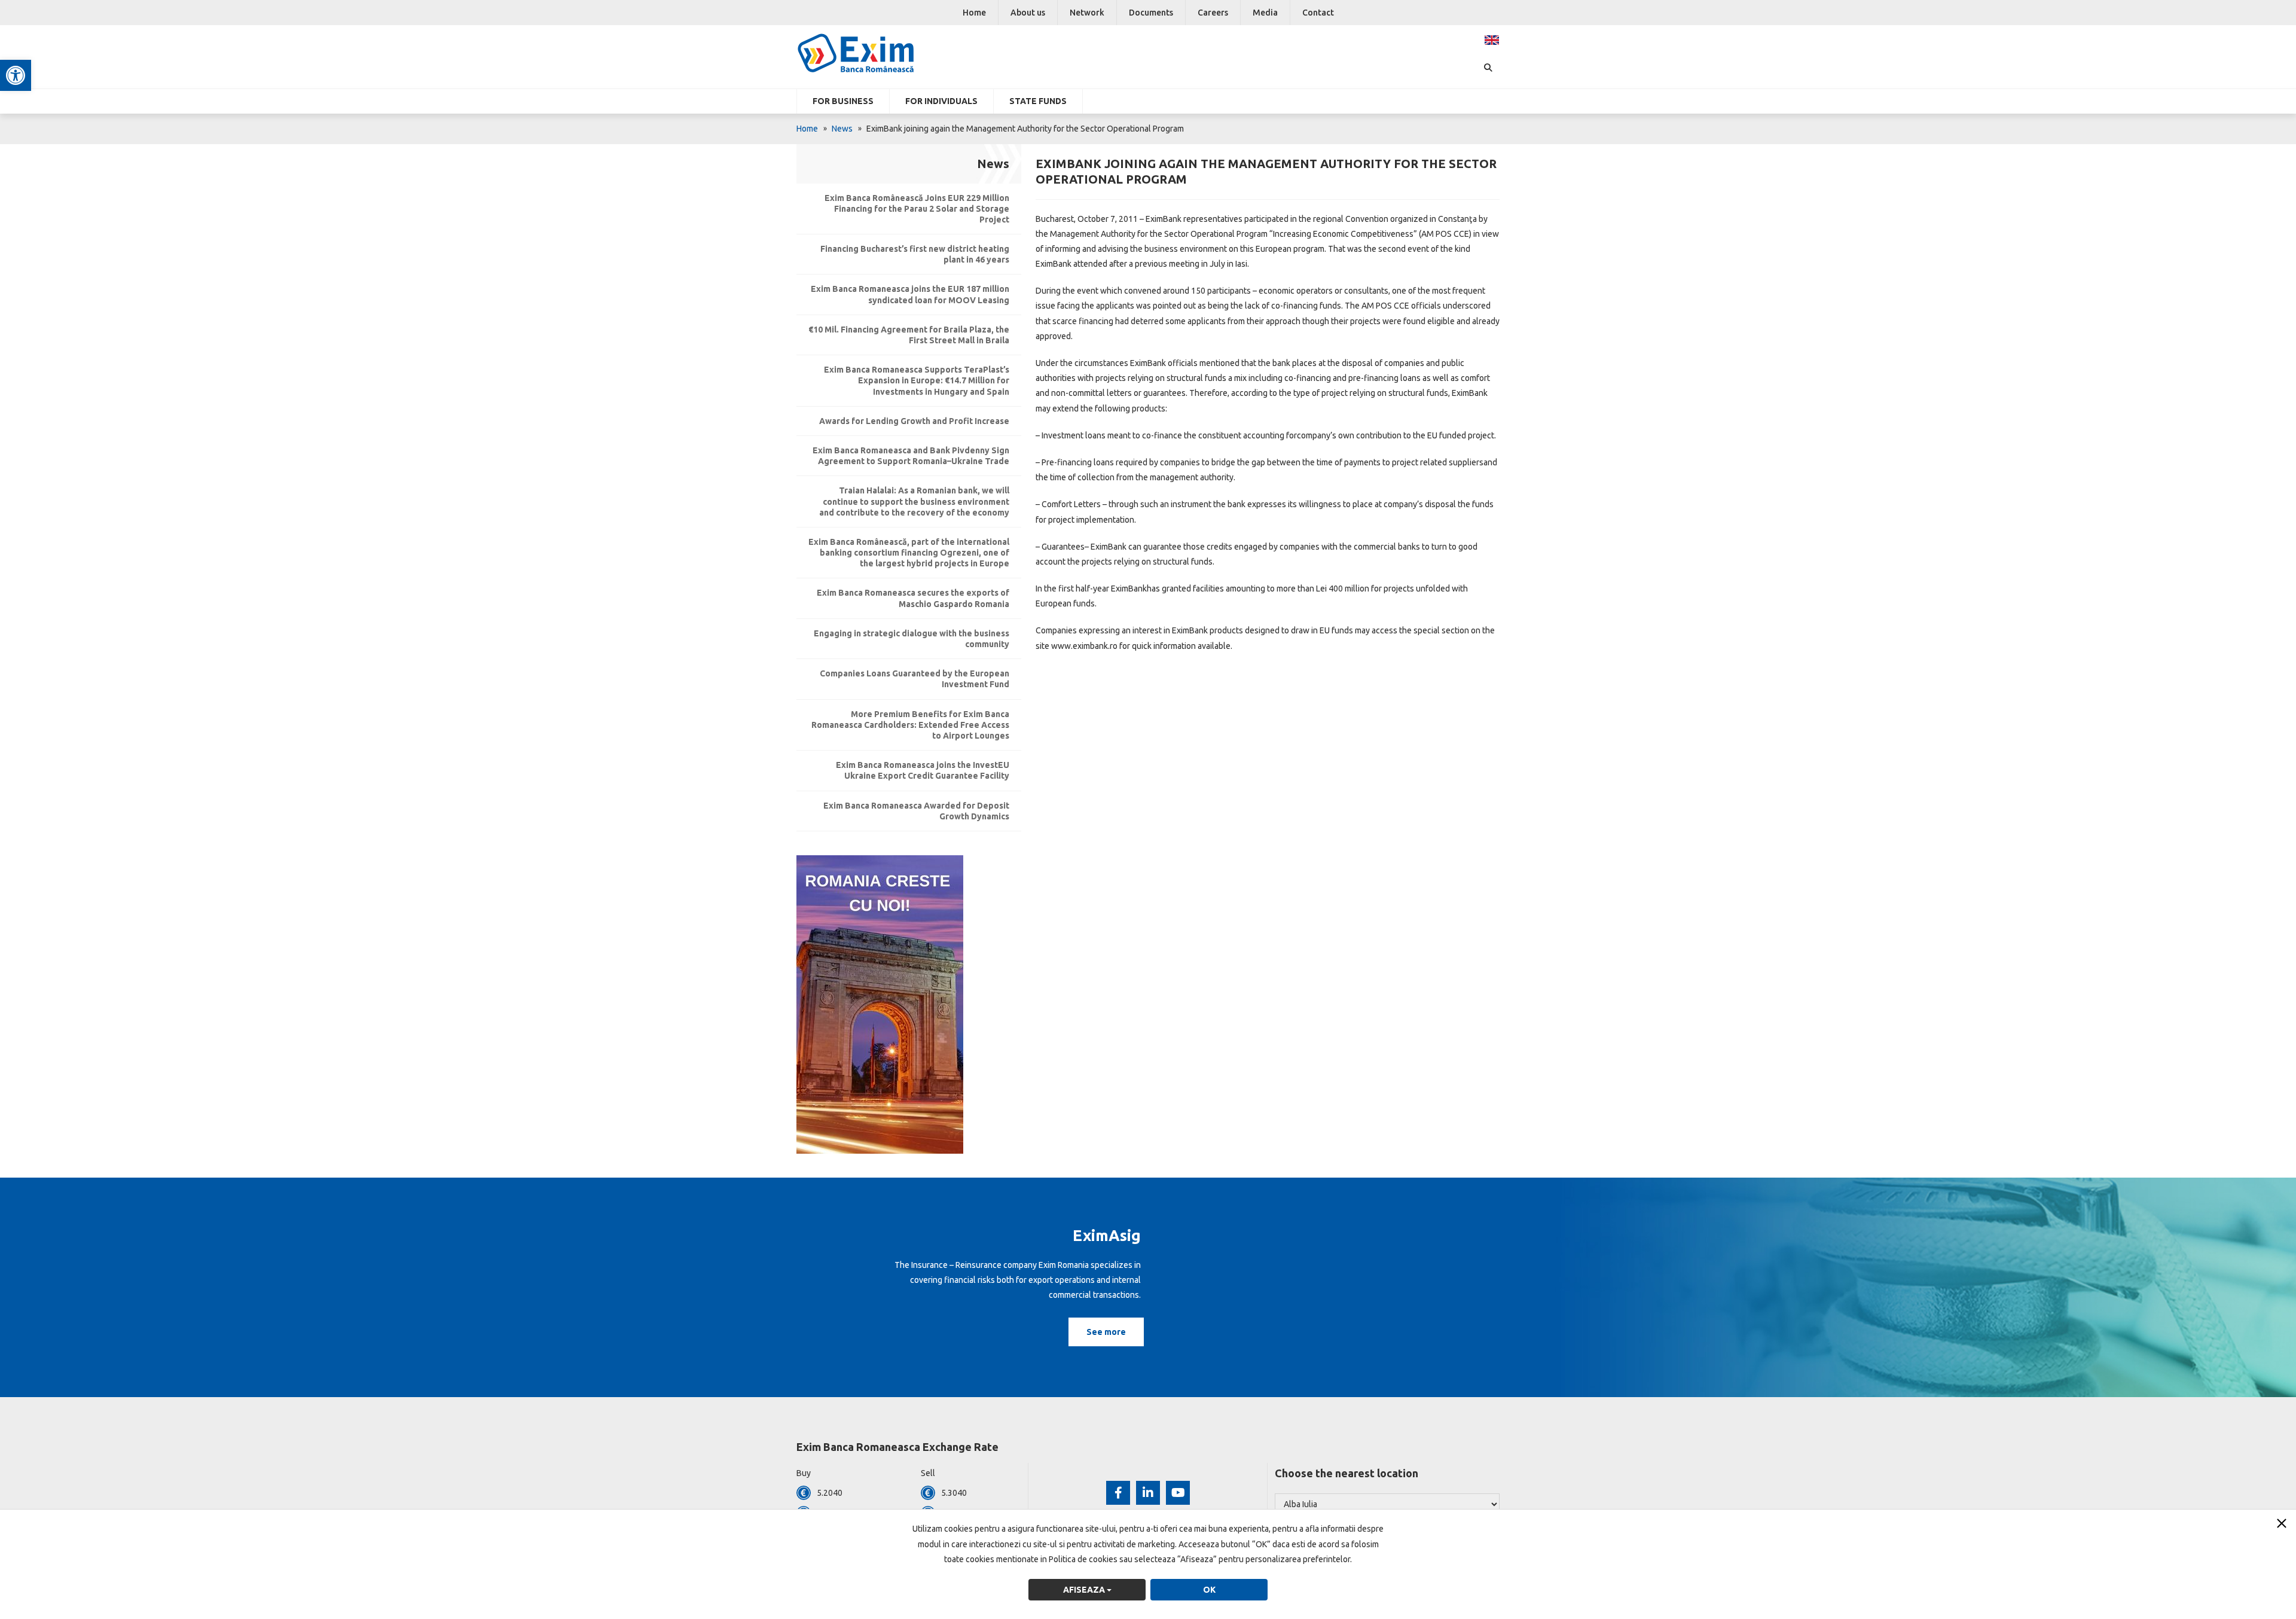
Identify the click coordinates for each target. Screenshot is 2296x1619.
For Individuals (941, 101)
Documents (1151, 13)
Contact (1318, 13)
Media (1265, 13)
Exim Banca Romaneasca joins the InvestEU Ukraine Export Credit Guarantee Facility (923, 770)
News (842, 129)
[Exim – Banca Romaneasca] (875, 53)
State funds (1038, 101)
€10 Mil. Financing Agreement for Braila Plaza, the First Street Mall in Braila (909, 335)
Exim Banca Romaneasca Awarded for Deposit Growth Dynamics (916, 811)
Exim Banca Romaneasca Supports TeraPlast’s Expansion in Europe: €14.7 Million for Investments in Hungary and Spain (917, 380)
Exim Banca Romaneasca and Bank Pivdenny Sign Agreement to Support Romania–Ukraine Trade (911, 456)
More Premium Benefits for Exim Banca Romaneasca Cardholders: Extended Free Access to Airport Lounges (910, 725)
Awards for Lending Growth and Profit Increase (914, 421)
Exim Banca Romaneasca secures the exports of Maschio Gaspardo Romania (913, 598)
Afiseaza (1085, 1590)
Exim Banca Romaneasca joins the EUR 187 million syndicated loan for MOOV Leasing (910, 294)
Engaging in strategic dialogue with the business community (912, 639)
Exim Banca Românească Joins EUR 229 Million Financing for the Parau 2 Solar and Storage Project (917, 209)
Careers (1213, 13)
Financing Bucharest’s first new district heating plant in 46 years (915, 254)
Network (1087, 13)
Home (974, 13)
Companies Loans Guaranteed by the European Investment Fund (915, 679)
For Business (843, 101)
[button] (16, 75)
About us (1028, 13)
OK (1209, 1590)
